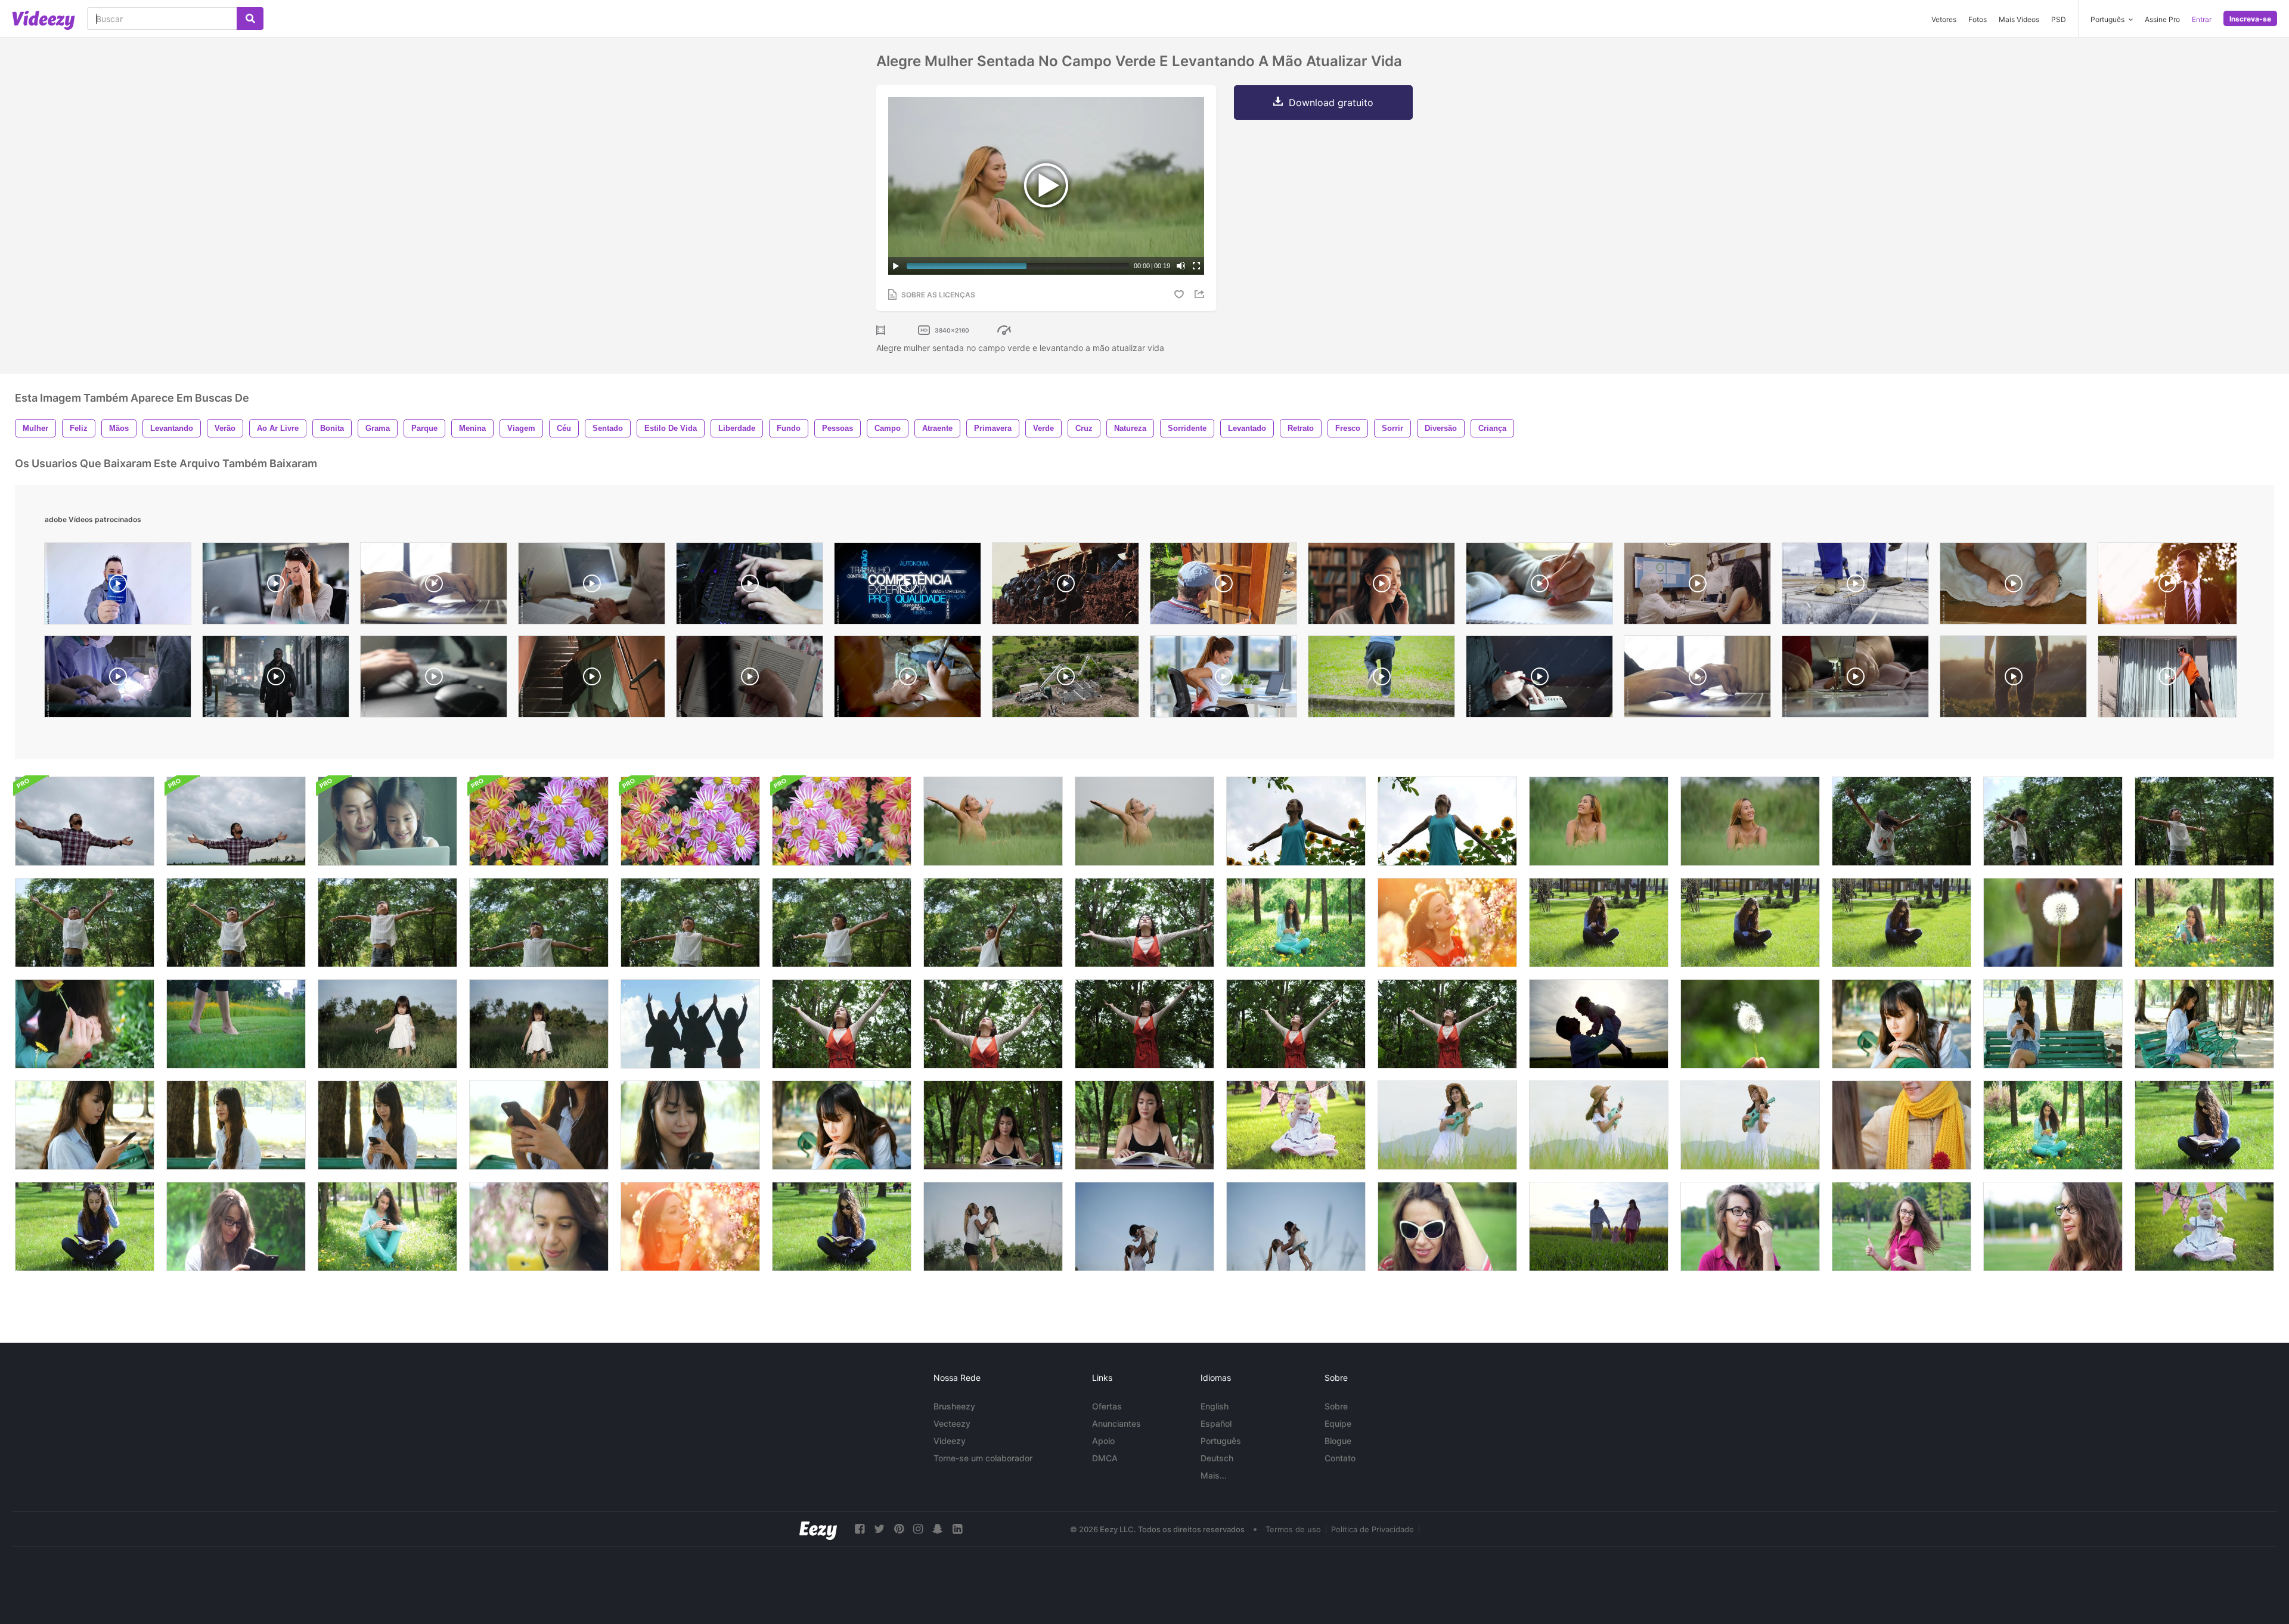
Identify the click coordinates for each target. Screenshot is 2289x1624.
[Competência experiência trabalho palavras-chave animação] (908, 586)
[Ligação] (1381, 586)
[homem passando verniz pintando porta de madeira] (1223, 586)
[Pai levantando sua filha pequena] (1599, 1024)
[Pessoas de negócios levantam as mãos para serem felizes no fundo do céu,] (690, 1024)
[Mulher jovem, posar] (1750, 1226)
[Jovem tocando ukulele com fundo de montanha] (1599, 1125)
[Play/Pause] (896, 266)
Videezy (950, 1441)
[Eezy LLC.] (818, 1529)
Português (1221, 1441)
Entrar (2202, 19)
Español (1216, 1423)
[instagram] (918, 1529)
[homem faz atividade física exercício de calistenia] (2167, 679)
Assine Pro (2162, 19)
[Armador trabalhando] (1855, 586)
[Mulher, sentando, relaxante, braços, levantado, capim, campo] (1599, 821)
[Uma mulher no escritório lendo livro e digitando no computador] (592, 586)
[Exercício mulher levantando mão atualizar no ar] (1296, 821)
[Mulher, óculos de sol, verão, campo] (1447, 1226)
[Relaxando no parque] (387, 1226)
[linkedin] (957, 1529)
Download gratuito (1331, 103)
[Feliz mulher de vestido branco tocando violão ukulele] (1447, 1125)
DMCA (1105, 1458)
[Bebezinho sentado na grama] (1296, 1125)
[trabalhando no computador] (1697, 679)
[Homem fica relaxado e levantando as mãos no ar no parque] (85, 821)
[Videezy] (44, 20)
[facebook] (860, 1529)
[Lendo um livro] (750, 679)
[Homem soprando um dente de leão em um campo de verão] (2053, 923)
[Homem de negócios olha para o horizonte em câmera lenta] (2167, 586)
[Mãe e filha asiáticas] (387, 821)
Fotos (1978, 19)
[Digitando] (750, 586)
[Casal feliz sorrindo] (1902, 1125)
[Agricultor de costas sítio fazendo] (2013, 679)
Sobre (1336, 1406)
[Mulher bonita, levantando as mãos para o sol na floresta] (1144, 923)
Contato (1340, 1458)
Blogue (1338, 1441)
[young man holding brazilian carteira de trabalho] (118, 586)
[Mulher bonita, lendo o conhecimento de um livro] (993, 1125)
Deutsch (1217, 1458)
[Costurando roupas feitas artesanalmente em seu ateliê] (2013, 586)
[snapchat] (938, 1529)
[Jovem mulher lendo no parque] (1599, 923)
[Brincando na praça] (1381, 679)
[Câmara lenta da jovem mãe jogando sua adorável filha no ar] (993, 1226)
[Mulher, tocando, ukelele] (1750, 1125)
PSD (2059, 19)
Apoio (1103, 1441)
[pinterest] (899, 1529)
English (1215, 1406)
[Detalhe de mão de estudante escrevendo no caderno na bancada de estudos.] (1539, 586)
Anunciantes (1116, 1423)
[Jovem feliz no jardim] (1447, 923)
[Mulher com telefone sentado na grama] (1296, 923)
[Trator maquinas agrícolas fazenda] (1066, 586)
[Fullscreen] (1196, 266)
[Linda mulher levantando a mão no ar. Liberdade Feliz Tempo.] (842, 1024)
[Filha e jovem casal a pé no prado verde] (1599, 1226)
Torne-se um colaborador (983, 1458)
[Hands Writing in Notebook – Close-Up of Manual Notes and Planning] (1539, 679)
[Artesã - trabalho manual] (908, 679)
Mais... (1214, 1475)
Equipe (1338, 1423)
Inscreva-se (2250, 19)
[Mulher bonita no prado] (2204, 923)
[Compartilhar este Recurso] (1201, 294)
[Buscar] (250, 18)
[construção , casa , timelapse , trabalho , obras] (1066, 679)
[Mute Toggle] (1181, 266)
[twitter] (879, 1529)
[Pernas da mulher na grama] (236, 1024)
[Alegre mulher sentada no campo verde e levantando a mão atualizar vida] (993, 821)
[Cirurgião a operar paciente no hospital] (118, 679)
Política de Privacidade (1373, 1529)
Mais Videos (2019, 19)
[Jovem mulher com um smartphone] (236, 1226)
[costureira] (1855, 679)
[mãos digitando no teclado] (434, 586)
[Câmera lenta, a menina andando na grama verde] (387, 1024)
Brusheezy (954, 1406)
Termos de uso (1293, 1529)
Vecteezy (952, 1423)
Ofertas (1107, 1406)
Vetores (1944, 19)
